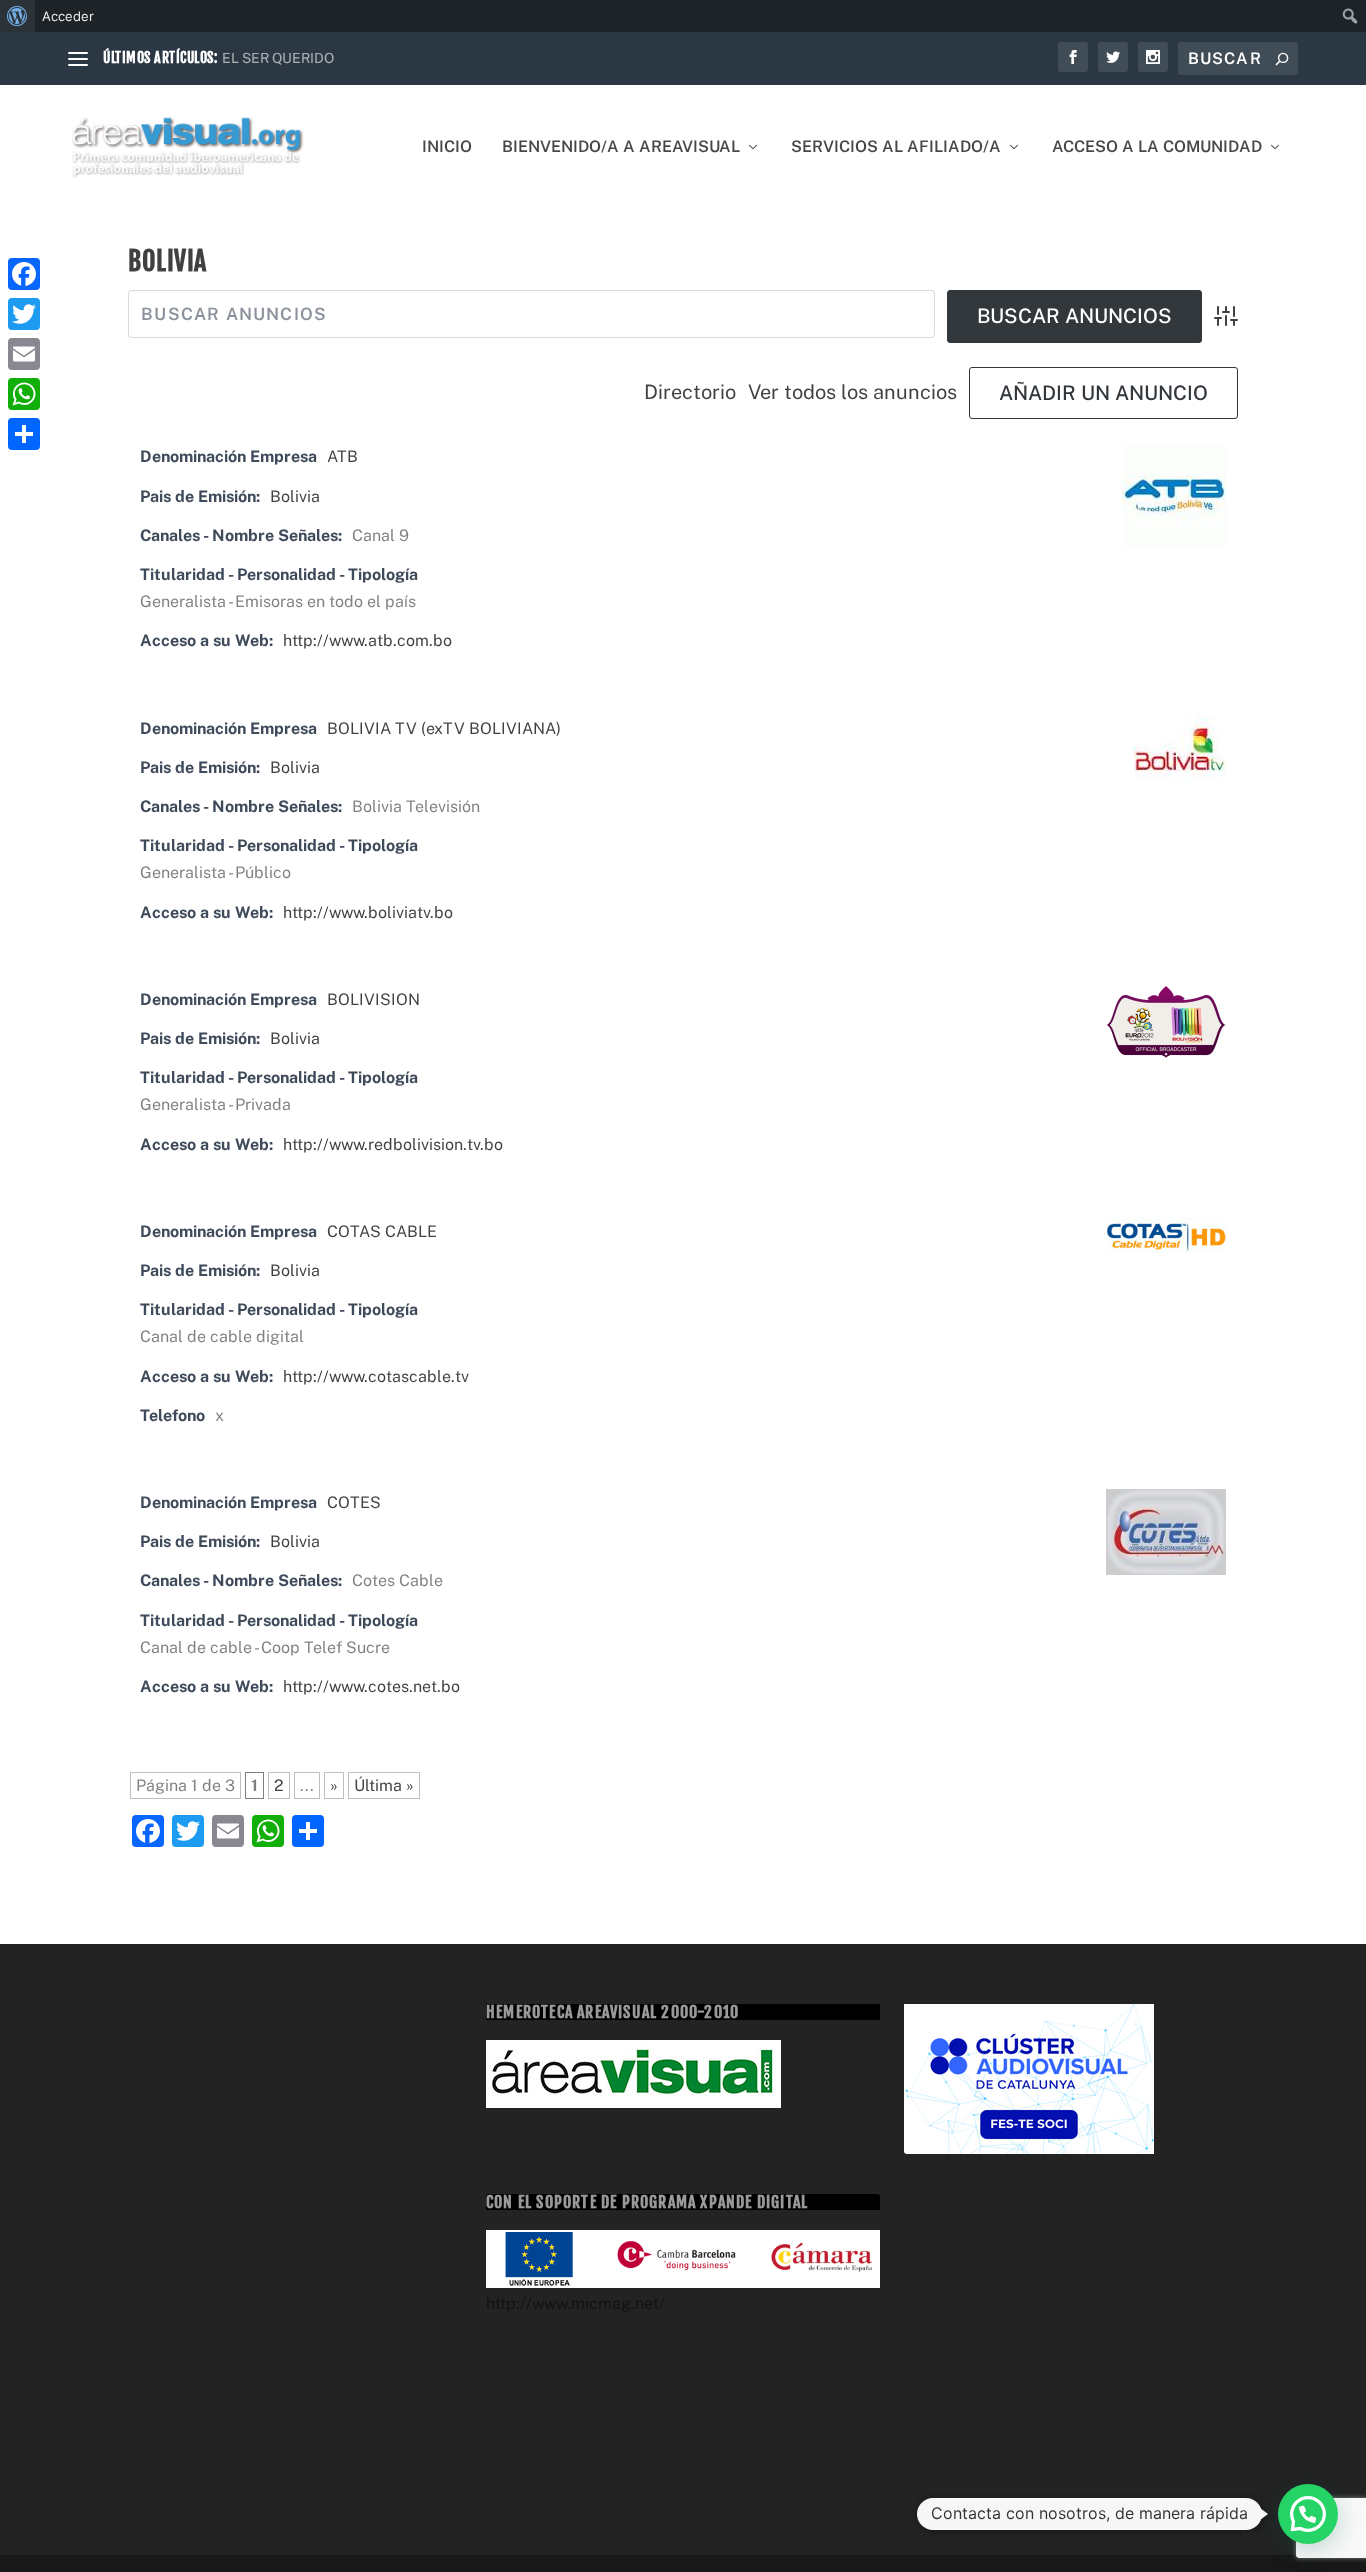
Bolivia (295, 496)
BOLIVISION (373, 999)
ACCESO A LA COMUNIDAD (1157, 147)
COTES (354, 1502)
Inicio (447, 147)
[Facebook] (24, 274)
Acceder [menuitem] (68, 16)
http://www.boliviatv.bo (368, 912)
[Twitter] (24, 314)
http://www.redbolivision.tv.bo (393, 1144)
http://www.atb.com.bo (367, 640)
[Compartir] (24, 434)
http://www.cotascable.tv (376, 1376)
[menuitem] (17, 16)
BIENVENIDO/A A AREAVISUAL (621, 147)
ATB (342, 456)
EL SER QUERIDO (278, 58)
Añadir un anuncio (1103, 393)
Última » (384, 1785)
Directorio (690, 392)
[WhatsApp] (24, 394)
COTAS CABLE (382, 1231)
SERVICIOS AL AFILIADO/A (896, 147)
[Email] (24, 354)
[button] (1308, 2514)
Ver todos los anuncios (852, 392)
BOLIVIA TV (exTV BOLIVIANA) (444, 728)
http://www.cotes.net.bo (371, 1686)
